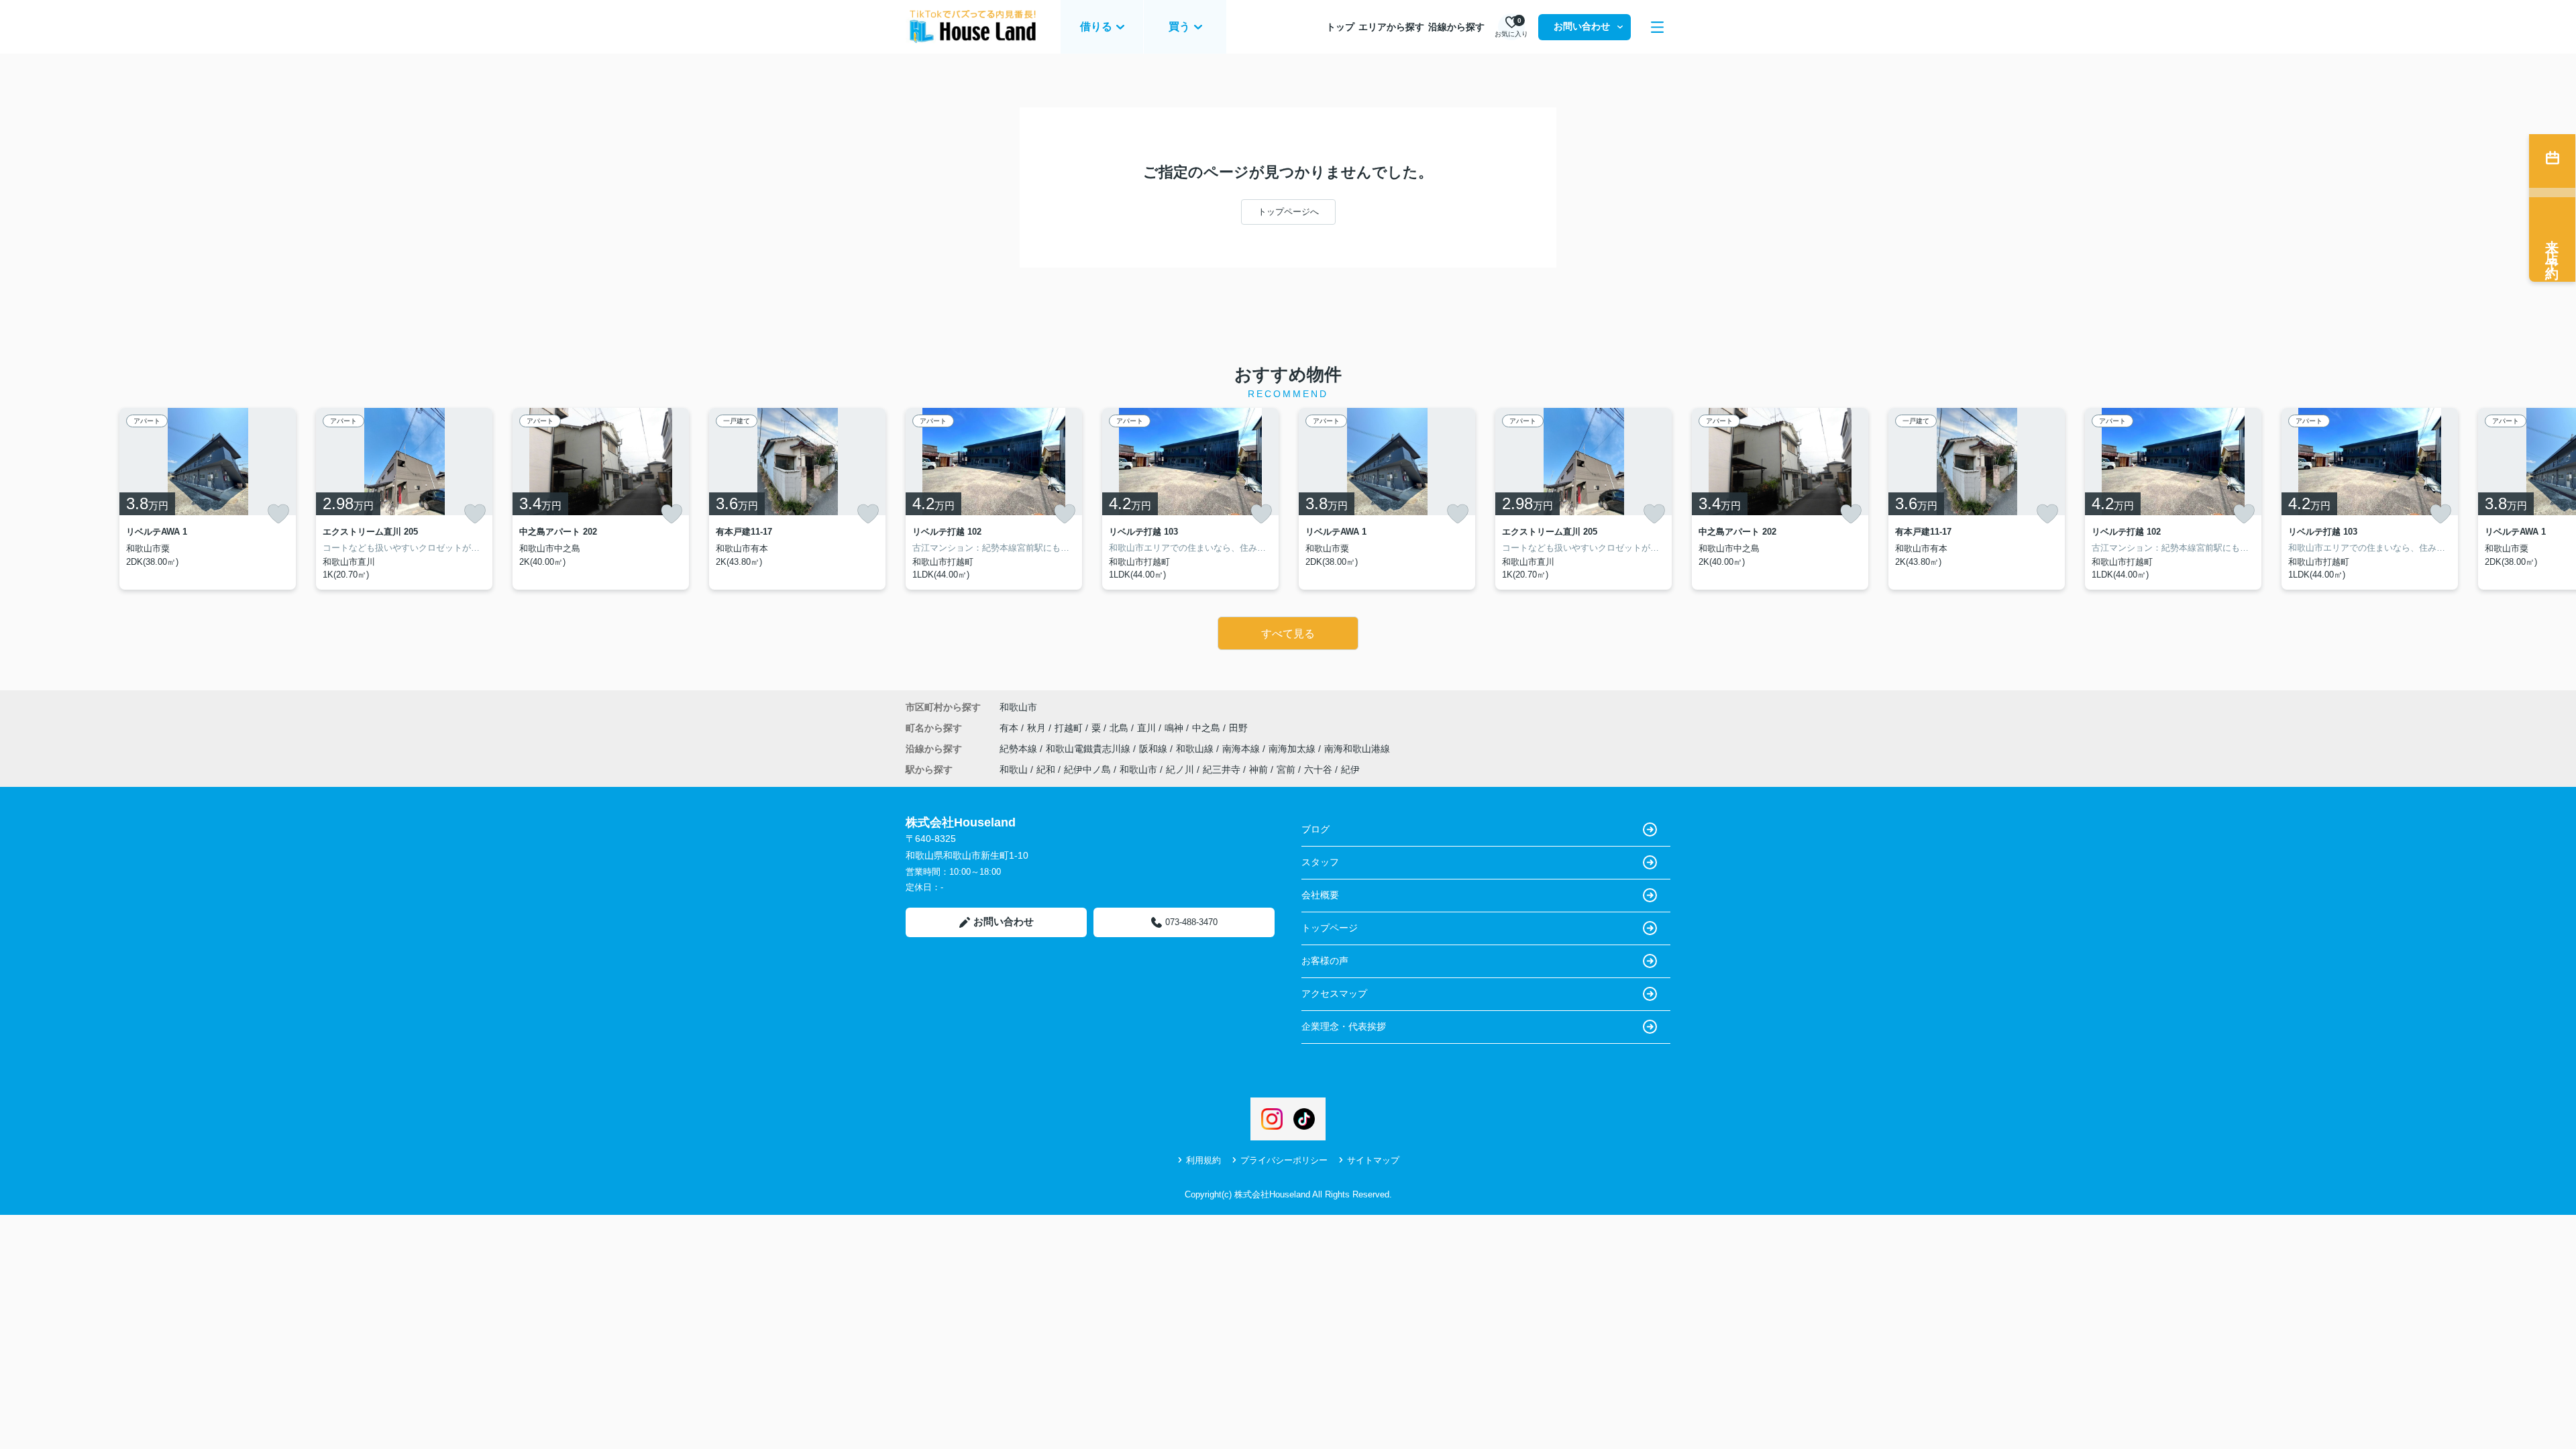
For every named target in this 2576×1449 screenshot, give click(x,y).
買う (1179, 26)
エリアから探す (1391, 27)
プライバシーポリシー (1284, 1160)
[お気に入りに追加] (278, 514)
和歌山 (1014, 769)
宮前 (1286, 769)
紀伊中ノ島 (1087, 769)
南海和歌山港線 (1357, 749)
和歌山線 (1196, 749)
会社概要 (1320, 895)
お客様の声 (1325, 961)
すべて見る (1288, 634)
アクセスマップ (1334, 994)
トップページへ (1288, 212)
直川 (1148, 728)
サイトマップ (1373, 1160)
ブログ (1316, 829)
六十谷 (1318, 769)
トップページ (1330, 928)
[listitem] (994, 499)
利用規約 (1203, 1160)
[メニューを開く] (1657, 27)
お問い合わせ (1582, 26)
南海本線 (1242, 749)
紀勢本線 (1020, 749)
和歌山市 (1018, 707)
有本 (1010, 728)
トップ (1340, 27)
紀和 (1046, 769)
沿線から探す (1456, 27)
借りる (1096, 26)
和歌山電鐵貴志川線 (1089, 749)
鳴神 (1175, 728)
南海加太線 (1293, 749)
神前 (1258, 769)
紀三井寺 (1222, 769)
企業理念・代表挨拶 (1344, 1026)
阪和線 (1155, 749)
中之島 (1207, 728)
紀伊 (1350, 769)
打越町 (1070, 728)
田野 (1238, 728)
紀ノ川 (1180, 769)
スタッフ (1320, 862)
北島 (1120, 728)
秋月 (1038, 728)
